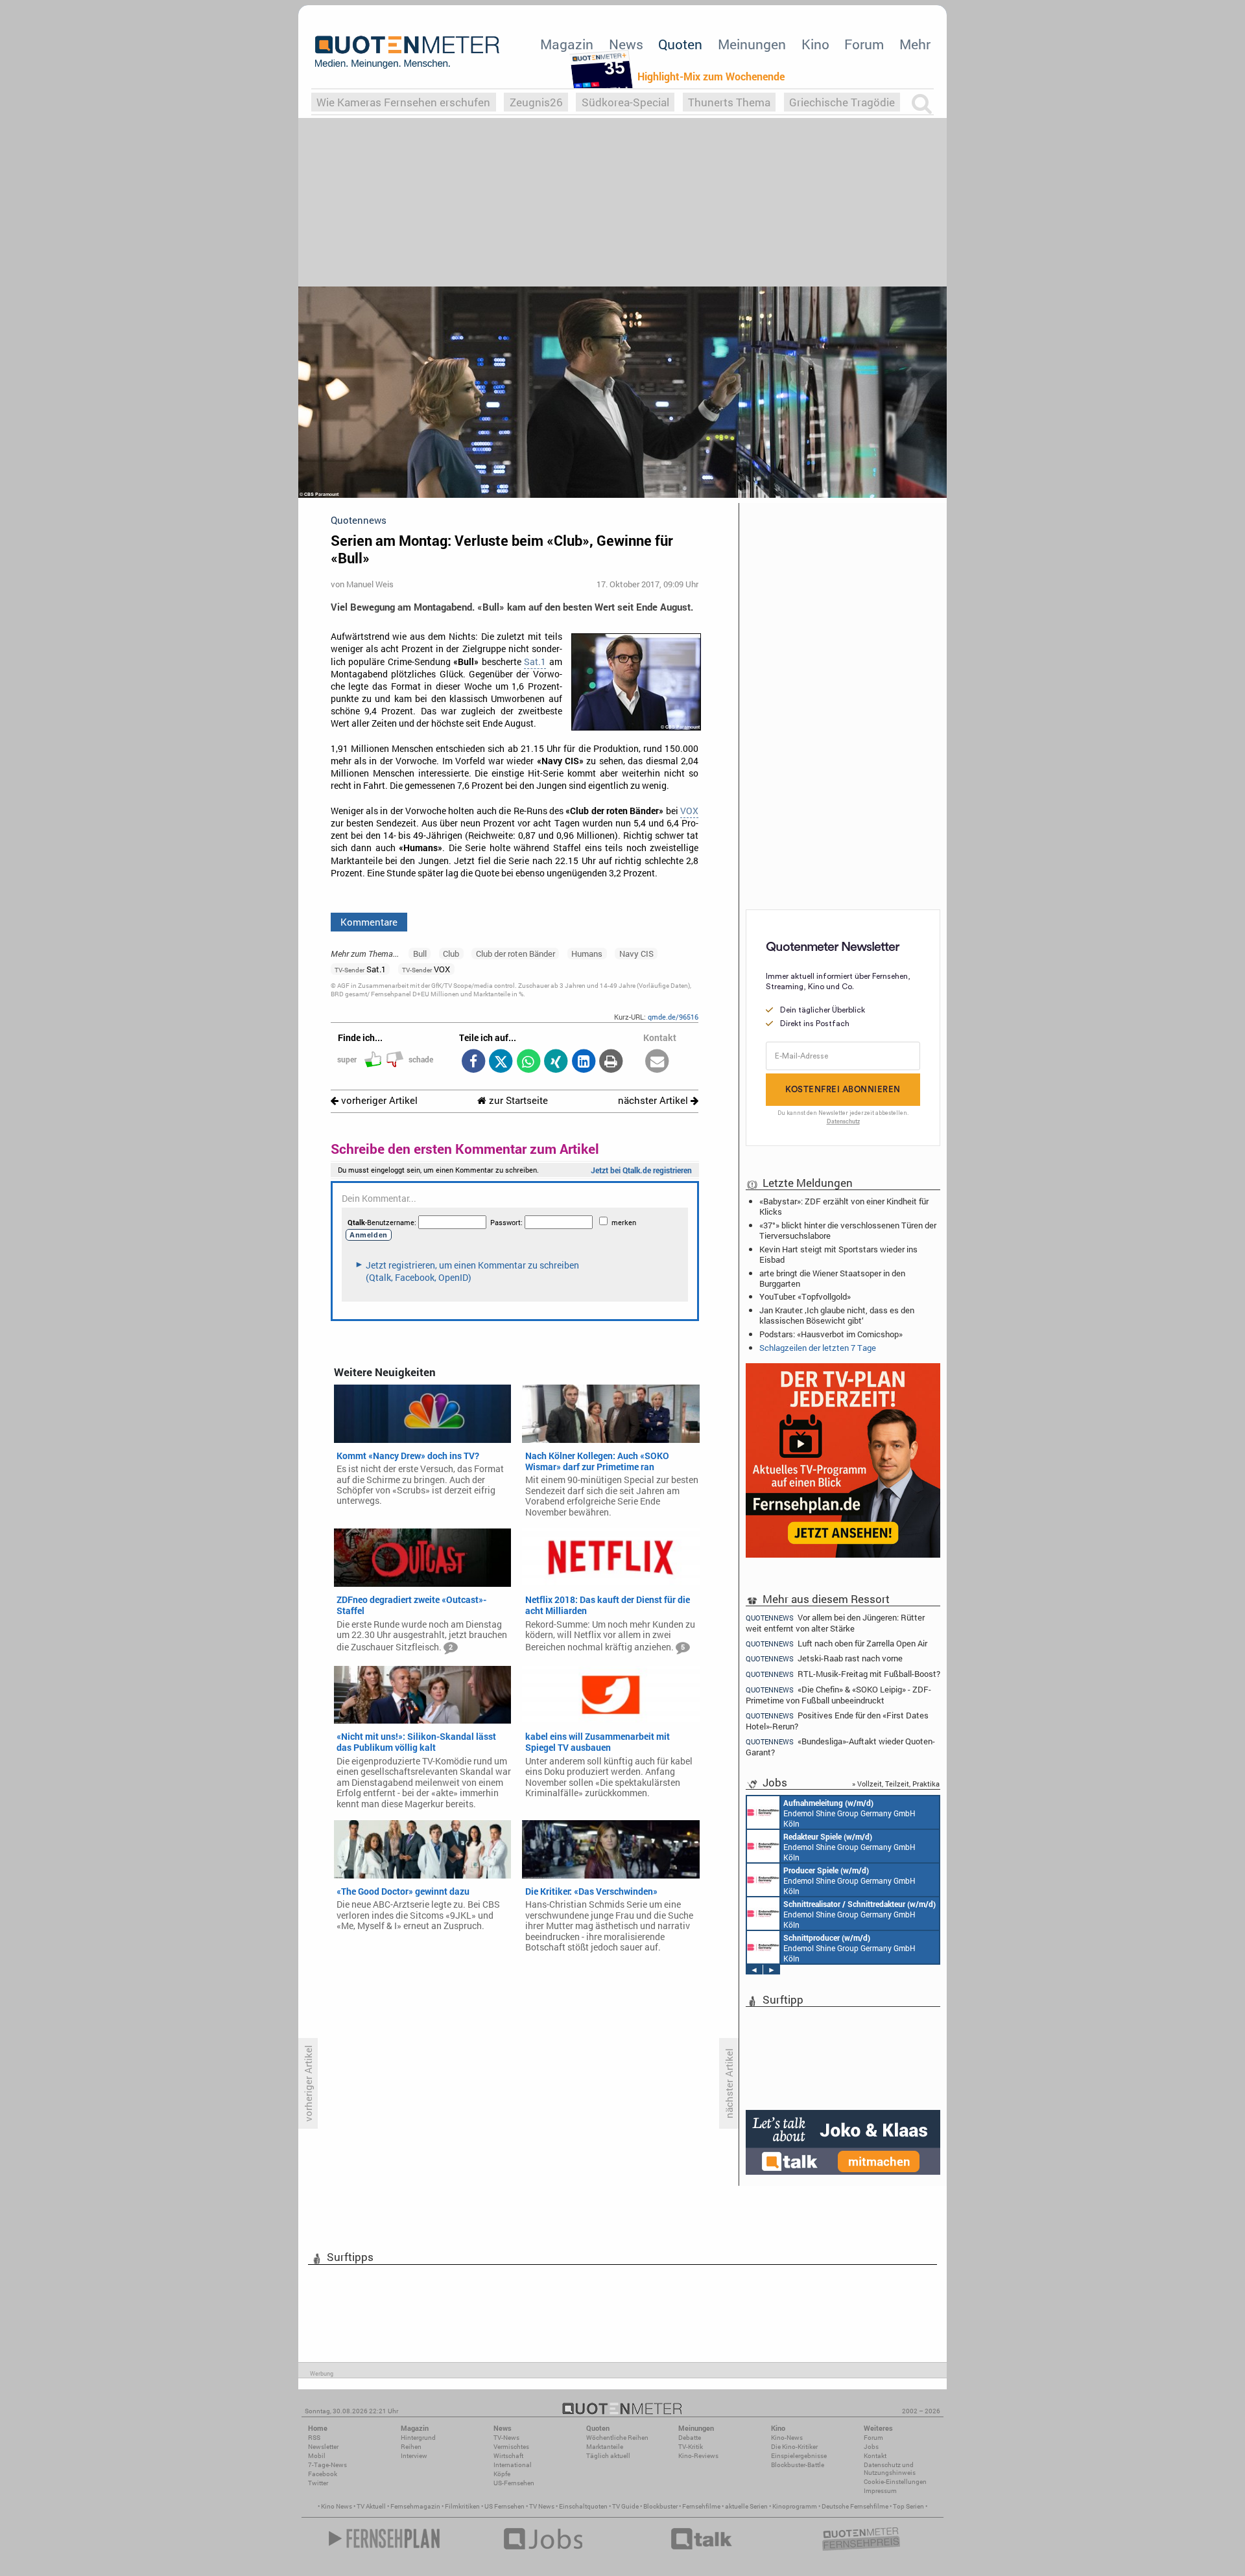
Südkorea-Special (625, 102)
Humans (587, 954)
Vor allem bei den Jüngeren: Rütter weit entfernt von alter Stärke (835, 1622)
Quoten (680, 44)
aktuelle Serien (746, 2506)
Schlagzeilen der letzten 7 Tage (818, 1348)
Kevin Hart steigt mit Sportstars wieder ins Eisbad (838, 1254)
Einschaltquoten (583, 2506)
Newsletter (323, 2447)
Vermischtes (511, 2447)
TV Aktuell (371, 2506)
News (626, 44)
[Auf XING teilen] (556, 1062)
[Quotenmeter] (407, 52)
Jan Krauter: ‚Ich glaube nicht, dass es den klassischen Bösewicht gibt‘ (837, 1315)
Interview (414, 2456)
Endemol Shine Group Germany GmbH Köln (849, 1813)
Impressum (880, 2491)
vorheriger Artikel (378, 1100)
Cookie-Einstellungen (895, 2482)
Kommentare (369, 922)
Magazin (567, 44)
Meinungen (752, 44)
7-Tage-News (327, 2465)
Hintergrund (418, 2438)
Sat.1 (535, 662)
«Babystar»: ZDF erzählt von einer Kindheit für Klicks (844, 1206)
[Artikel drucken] (611, 1062)
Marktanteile (605, 2447)
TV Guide (625, 2506)
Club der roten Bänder (516, 954)
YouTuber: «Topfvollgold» (805, 1296)
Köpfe (502, 2474)
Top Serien (908, 2506)
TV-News (506, 2438)
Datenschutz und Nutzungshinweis (890, 2469)
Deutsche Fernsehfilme (855, 2506)
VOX (689, 811)
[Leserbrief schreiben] (657, 1062)
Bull (420, 954)
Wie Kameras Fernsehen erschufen (403, 102)
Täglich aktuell (608, 2456)
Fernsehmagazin (415, 2506)
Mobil (317, 2456)
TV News (542, 2506)
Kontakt (875, 2456)
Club (451, 954)
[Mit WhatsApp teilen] (528, 1062)
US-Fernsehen (514, 2483)
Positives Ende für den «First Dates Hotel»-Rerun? (837, 1721)
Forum (864, 44)
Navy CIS (636, 954)
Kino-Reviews (698, 2456)
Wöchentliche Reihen (617, 2438)
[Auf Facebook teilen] (473, 1062)
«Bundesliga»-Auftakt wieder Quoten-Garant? (840, 1747)
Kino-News (787, 2438)
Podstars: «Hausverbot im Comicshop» (831, 1334)
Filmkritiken (462, 2506)
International (513, 2465)
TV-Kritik (691, 2447)
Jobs (871, 2447)
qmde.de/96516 (673, 1017)
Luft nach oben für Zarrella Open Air (836, 1644)
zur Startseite (517, 1100)
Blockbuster (660, 2506)
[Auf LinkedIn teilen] (583, 1062)
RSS (314, 2438)
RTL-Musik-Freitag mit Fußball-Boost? (843, 1674)
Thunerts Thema (729, 102)
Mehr (915, 44)
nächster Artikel (654, 1100)
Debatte (690, 2438)
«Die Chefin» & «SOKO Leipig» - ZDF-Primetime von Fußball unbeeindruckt (838, 1695)
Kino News (337, 2506)
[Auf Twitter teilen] (501, 1062)
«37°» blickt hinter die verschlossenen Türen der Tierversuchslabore (848, 1230)
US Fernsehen (504, 2506)
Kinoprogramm (795, 2506)
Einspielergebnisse (799, 2456)
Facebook (323, 2474)
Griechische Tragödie (842, 102)
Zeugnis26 (536, 102)
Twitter (318, 2483)
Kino (815, 44)
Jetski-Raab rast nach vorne (824, 1658)
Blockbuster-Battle (798, 2465)
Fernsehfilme (701, 2506)
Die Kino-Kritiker (794, 2447)
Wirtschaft (508, 2456)
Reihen (411, 2447)
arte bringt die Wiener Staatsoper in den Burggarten (832, 1278)
